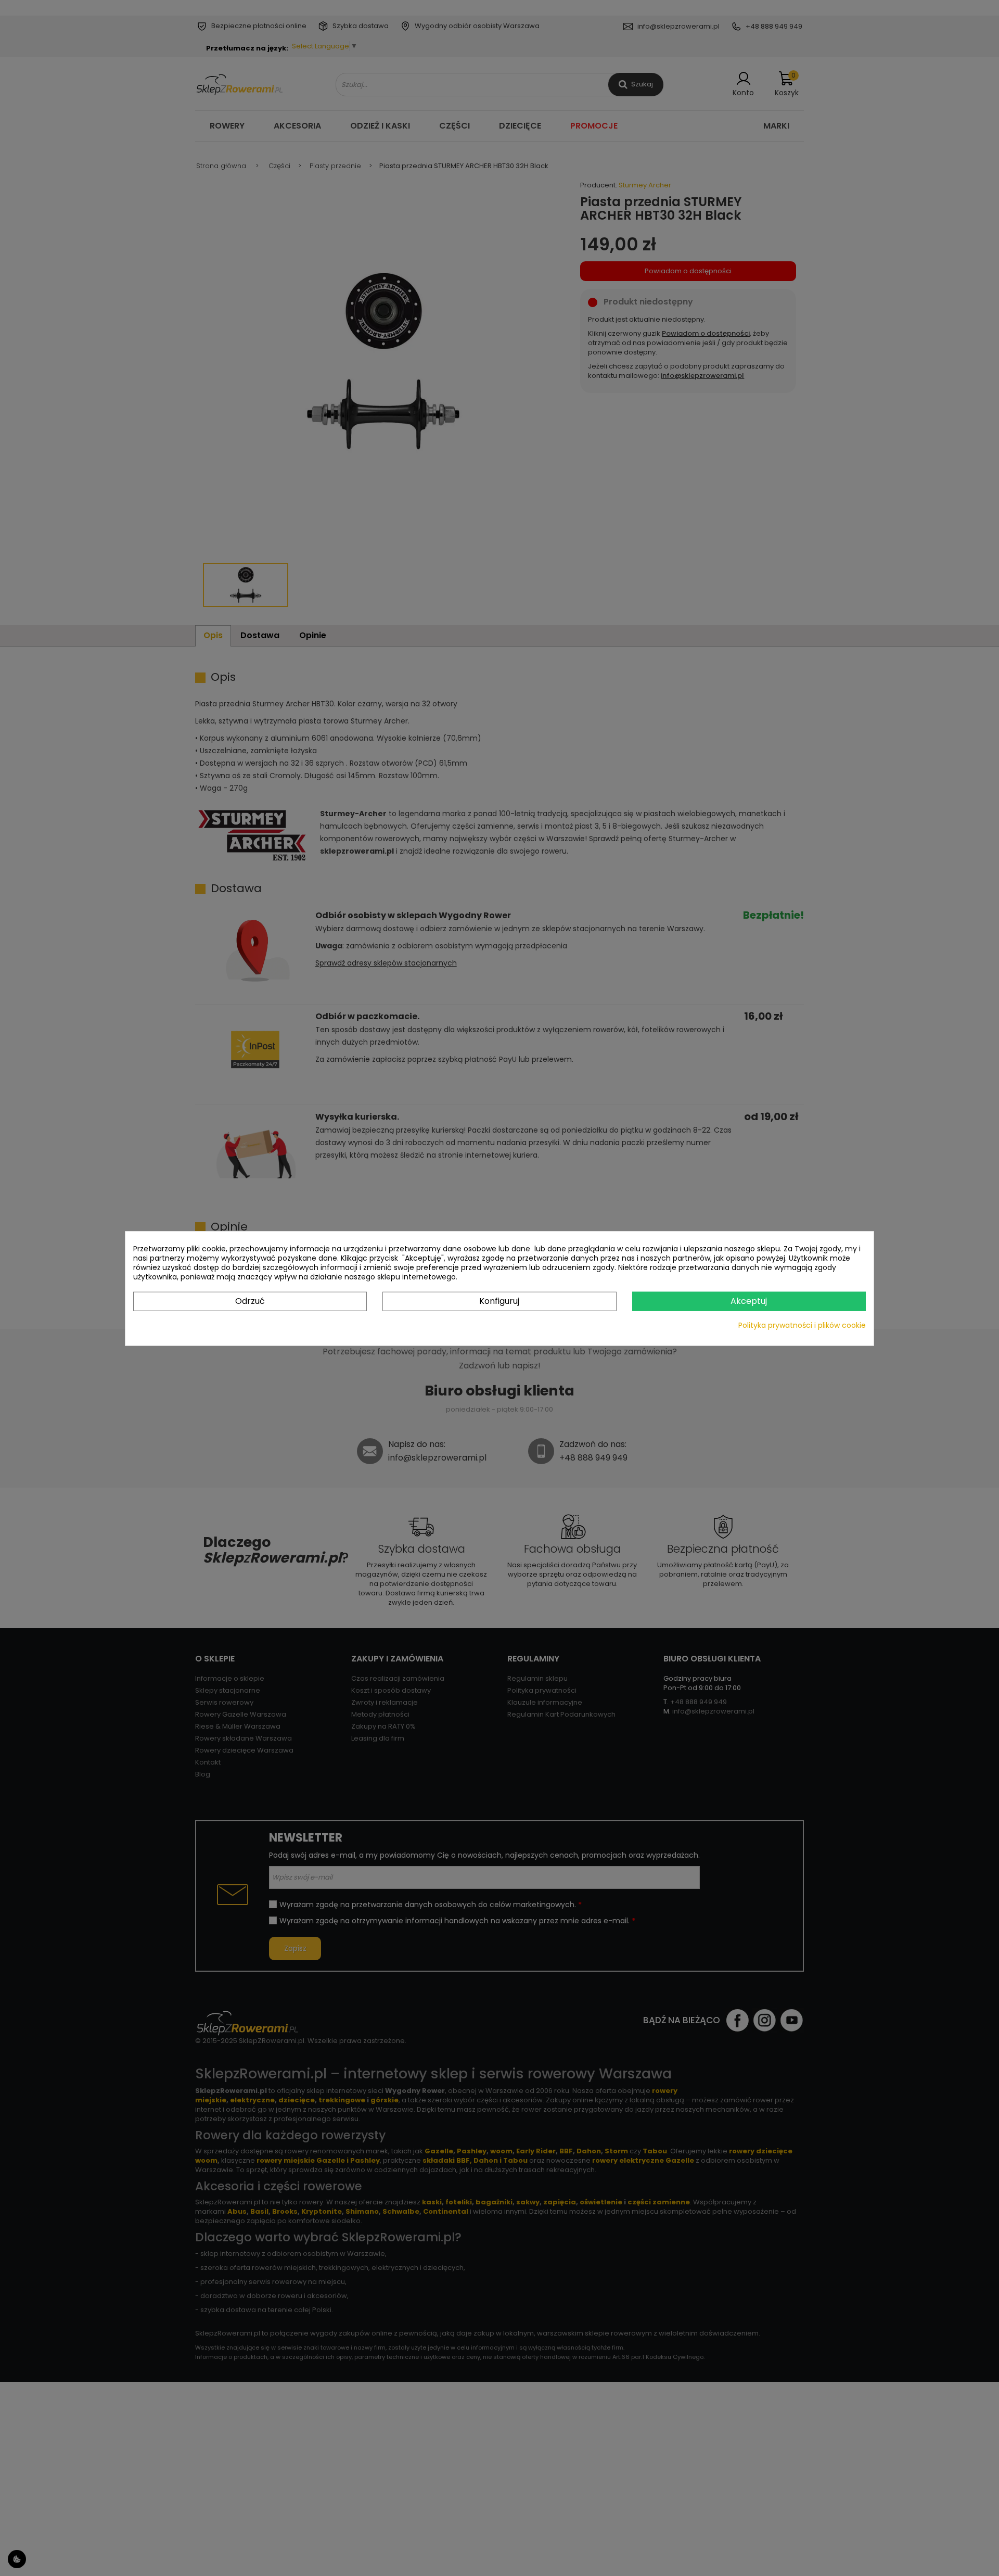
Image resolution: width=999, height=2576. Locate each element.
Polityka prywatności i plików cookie (802, 1325)
